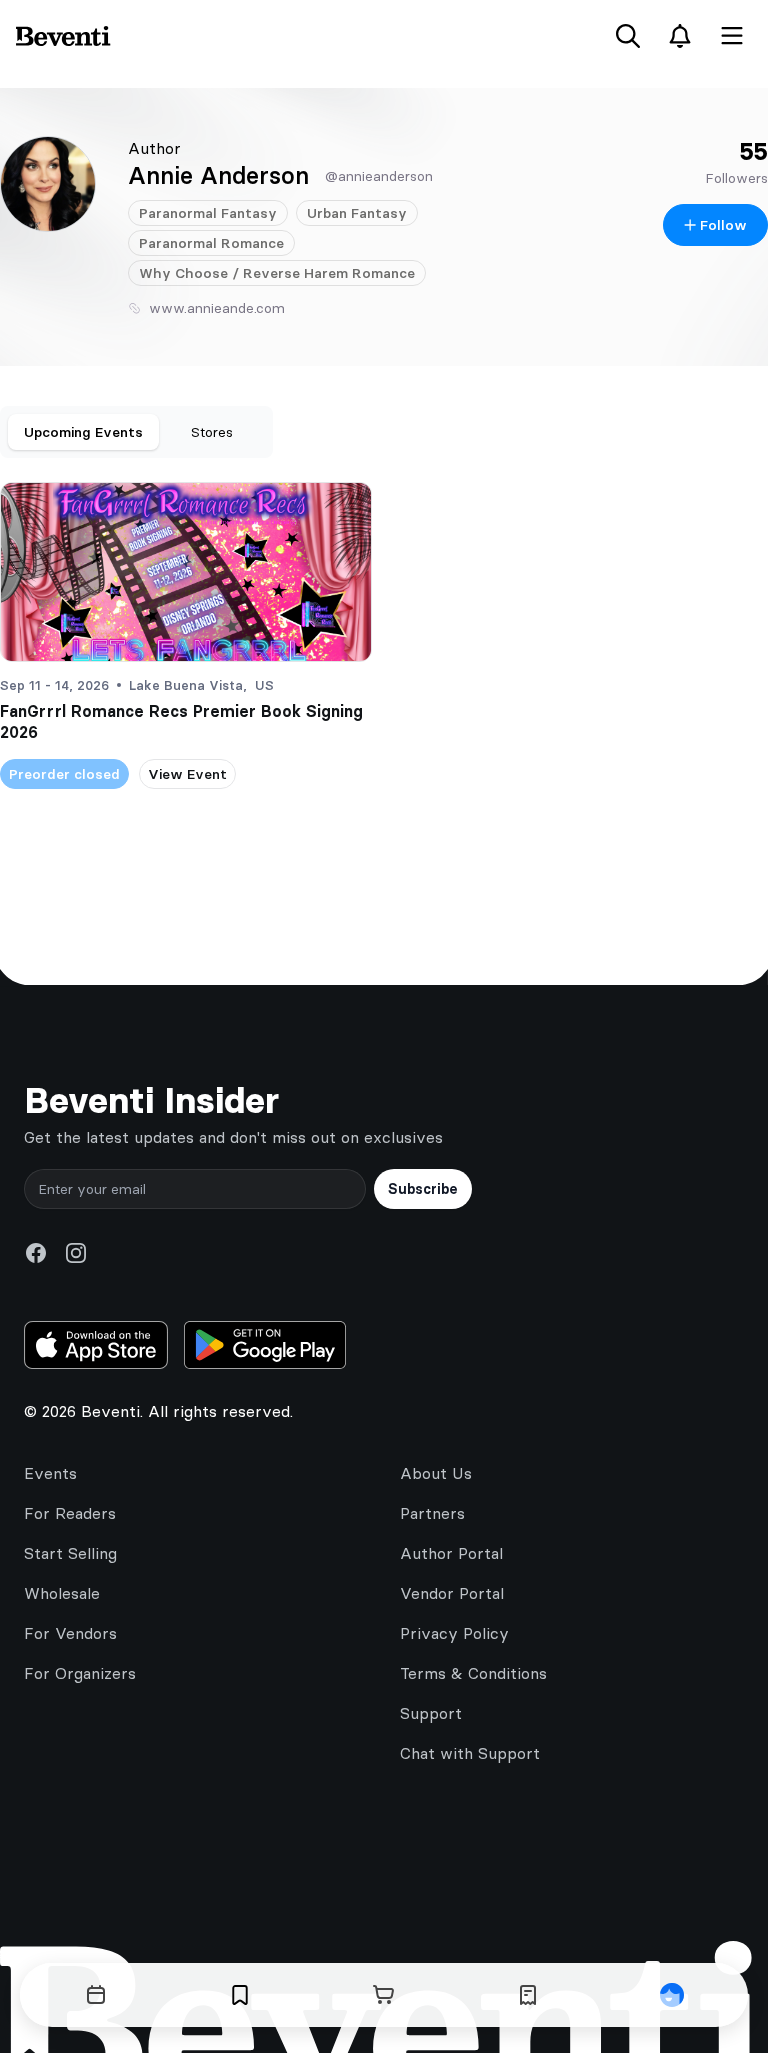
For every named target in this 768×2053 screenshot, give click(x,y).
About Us (436, 1473)
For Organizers (80, 1673)
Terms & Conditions (473, 1673)
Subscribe (423, 1189)
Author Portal (451, 1553)
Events (50, 1473)
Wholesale (62, 1593)
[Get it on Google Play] (265, 1345)
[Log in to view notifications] (680, 36)
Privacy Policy (454, 1633)
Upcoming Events (83, 432)
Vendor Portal (452, 1593)
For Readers (70, 1513)
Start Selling (70, 1553)
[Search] (628, 36)
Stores (212, 432)
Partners (432, 1513)
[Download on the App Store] (96, 1345)
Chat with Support (470, 1753)
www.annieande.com (217, 308)
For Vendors (70, 1633)
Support (431, 1713)
